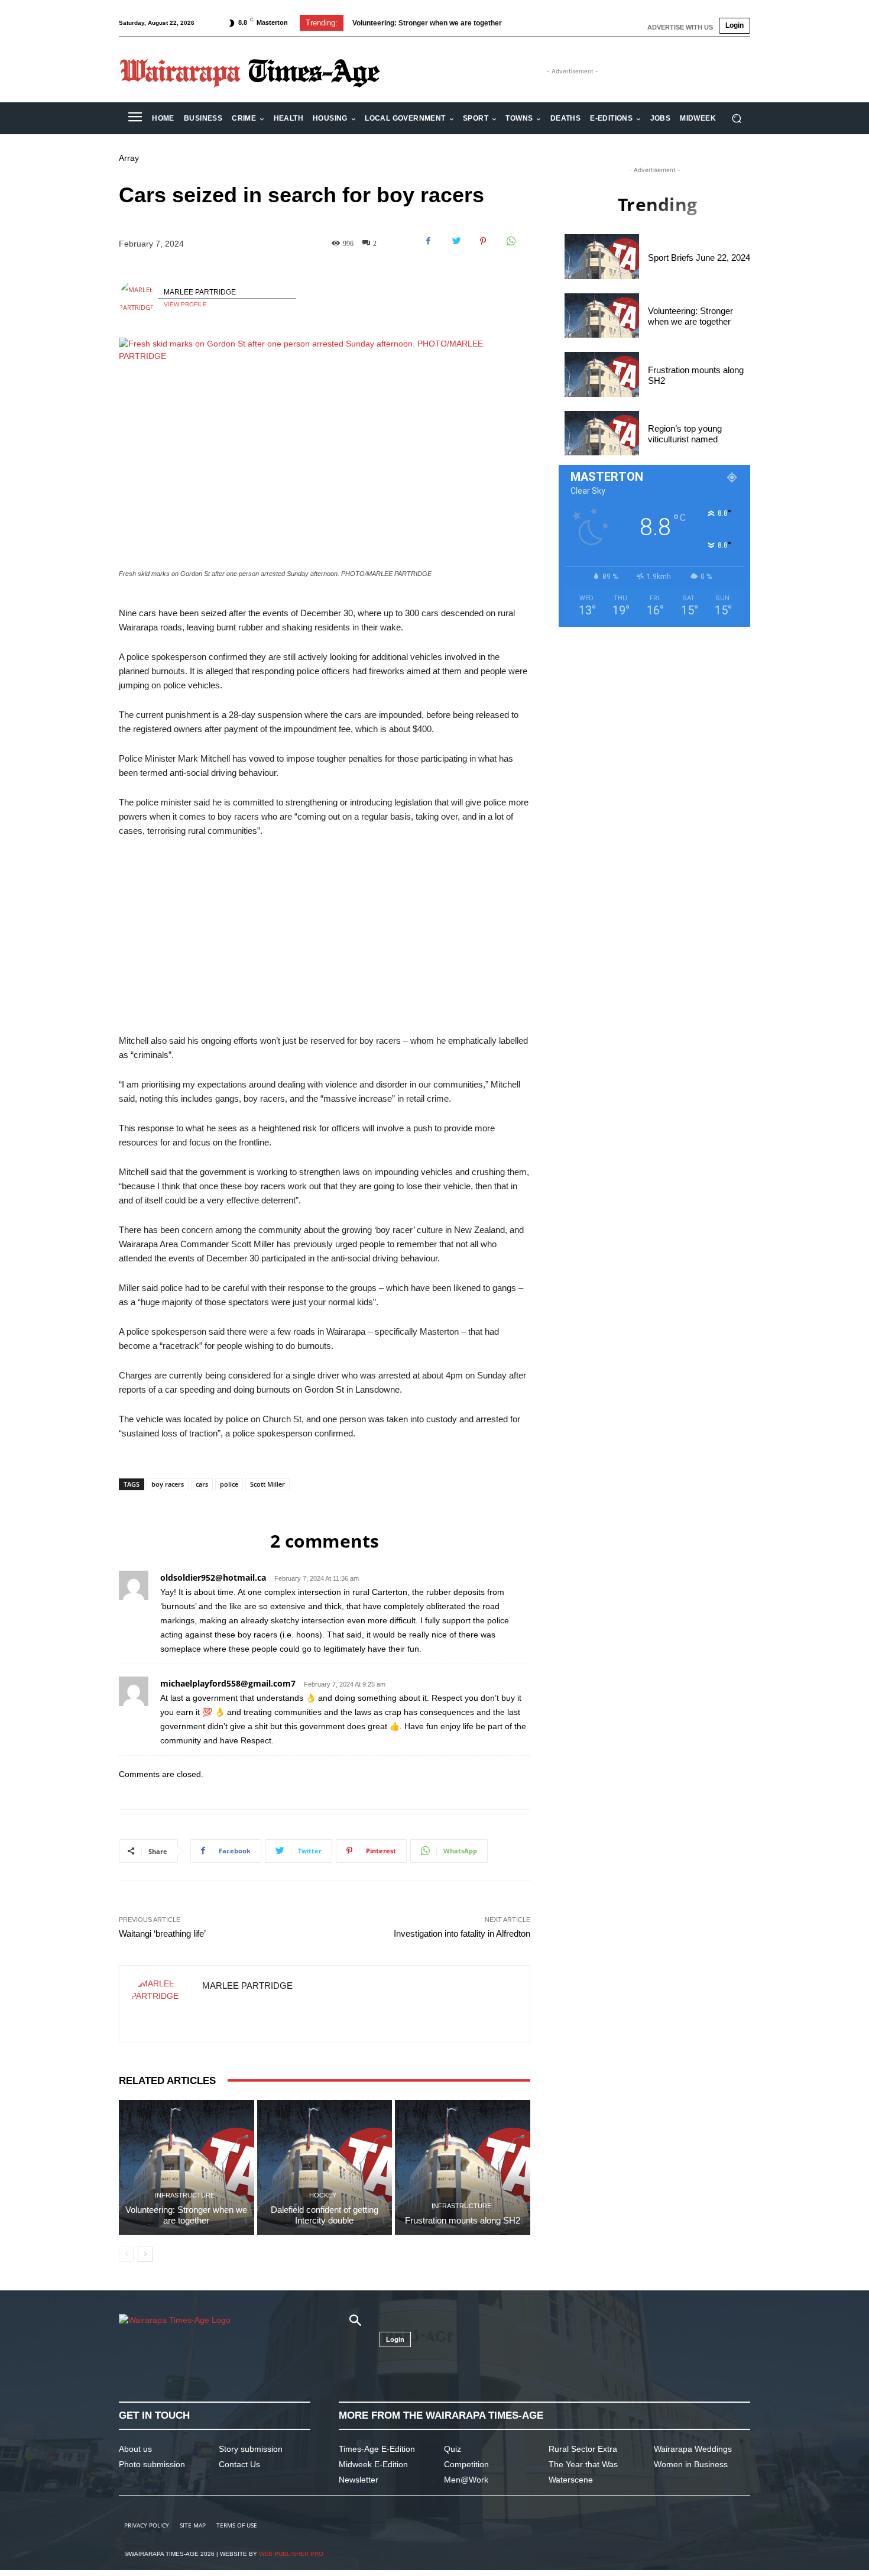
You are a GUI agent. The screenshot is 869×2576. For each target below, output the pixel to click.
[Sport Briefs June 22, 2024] (602, 256)
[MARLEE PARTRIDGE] (138, 299)
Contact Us (239, 2464)
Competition (466, 2464)
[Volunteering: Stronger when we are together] (187, 2168)
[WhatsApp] (510, 241)
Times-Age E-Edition (377, 2449)
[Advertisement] (325, 936)
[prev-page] (126, 2254)
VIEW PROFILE (185, 304)
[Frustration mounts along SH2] (463, 2168)
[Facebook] (429, 241)
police (229, 1484)
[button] (736, 119)
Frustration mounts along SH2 (403, 23)
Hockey (323, 2195)
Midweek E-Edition (373, 2464)
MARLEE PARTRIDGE (200, 292)
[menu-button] (135, 118)
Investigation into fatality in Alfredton (462, 1933)
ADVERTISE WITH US (680, 27)
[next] (543, 23)
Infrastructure (185, 2195)
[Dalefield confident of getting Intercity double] (325, 2168)
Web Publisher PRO (291, 2554)
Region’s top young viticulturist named (685, 434)
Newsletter (359, 2480)
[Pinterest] (483, 241)
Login (735, 25)
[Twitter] (456, 241)
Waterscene (571, 2480)
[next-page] (145, 2254)
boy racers (168, 1484)
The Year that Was (583, 2464)
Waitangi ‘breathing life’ (162, 1933)
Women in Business (691, 2464)
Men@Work (466, 2480)
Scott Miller (267, 1484)
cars (202, 1484)
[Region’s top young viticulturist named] (602, 433)
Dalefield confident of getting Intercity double (325, 2215)
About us (135, 2449)
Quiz (453, 2449)
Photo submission (152, 2464)
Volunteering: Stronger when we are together (186, 2215)
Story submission (251, 2449)
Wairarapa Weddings (693, 2449)
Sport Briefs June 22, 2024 (699, 258)
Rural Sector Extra (583, 2449)
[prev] (524, 23)
